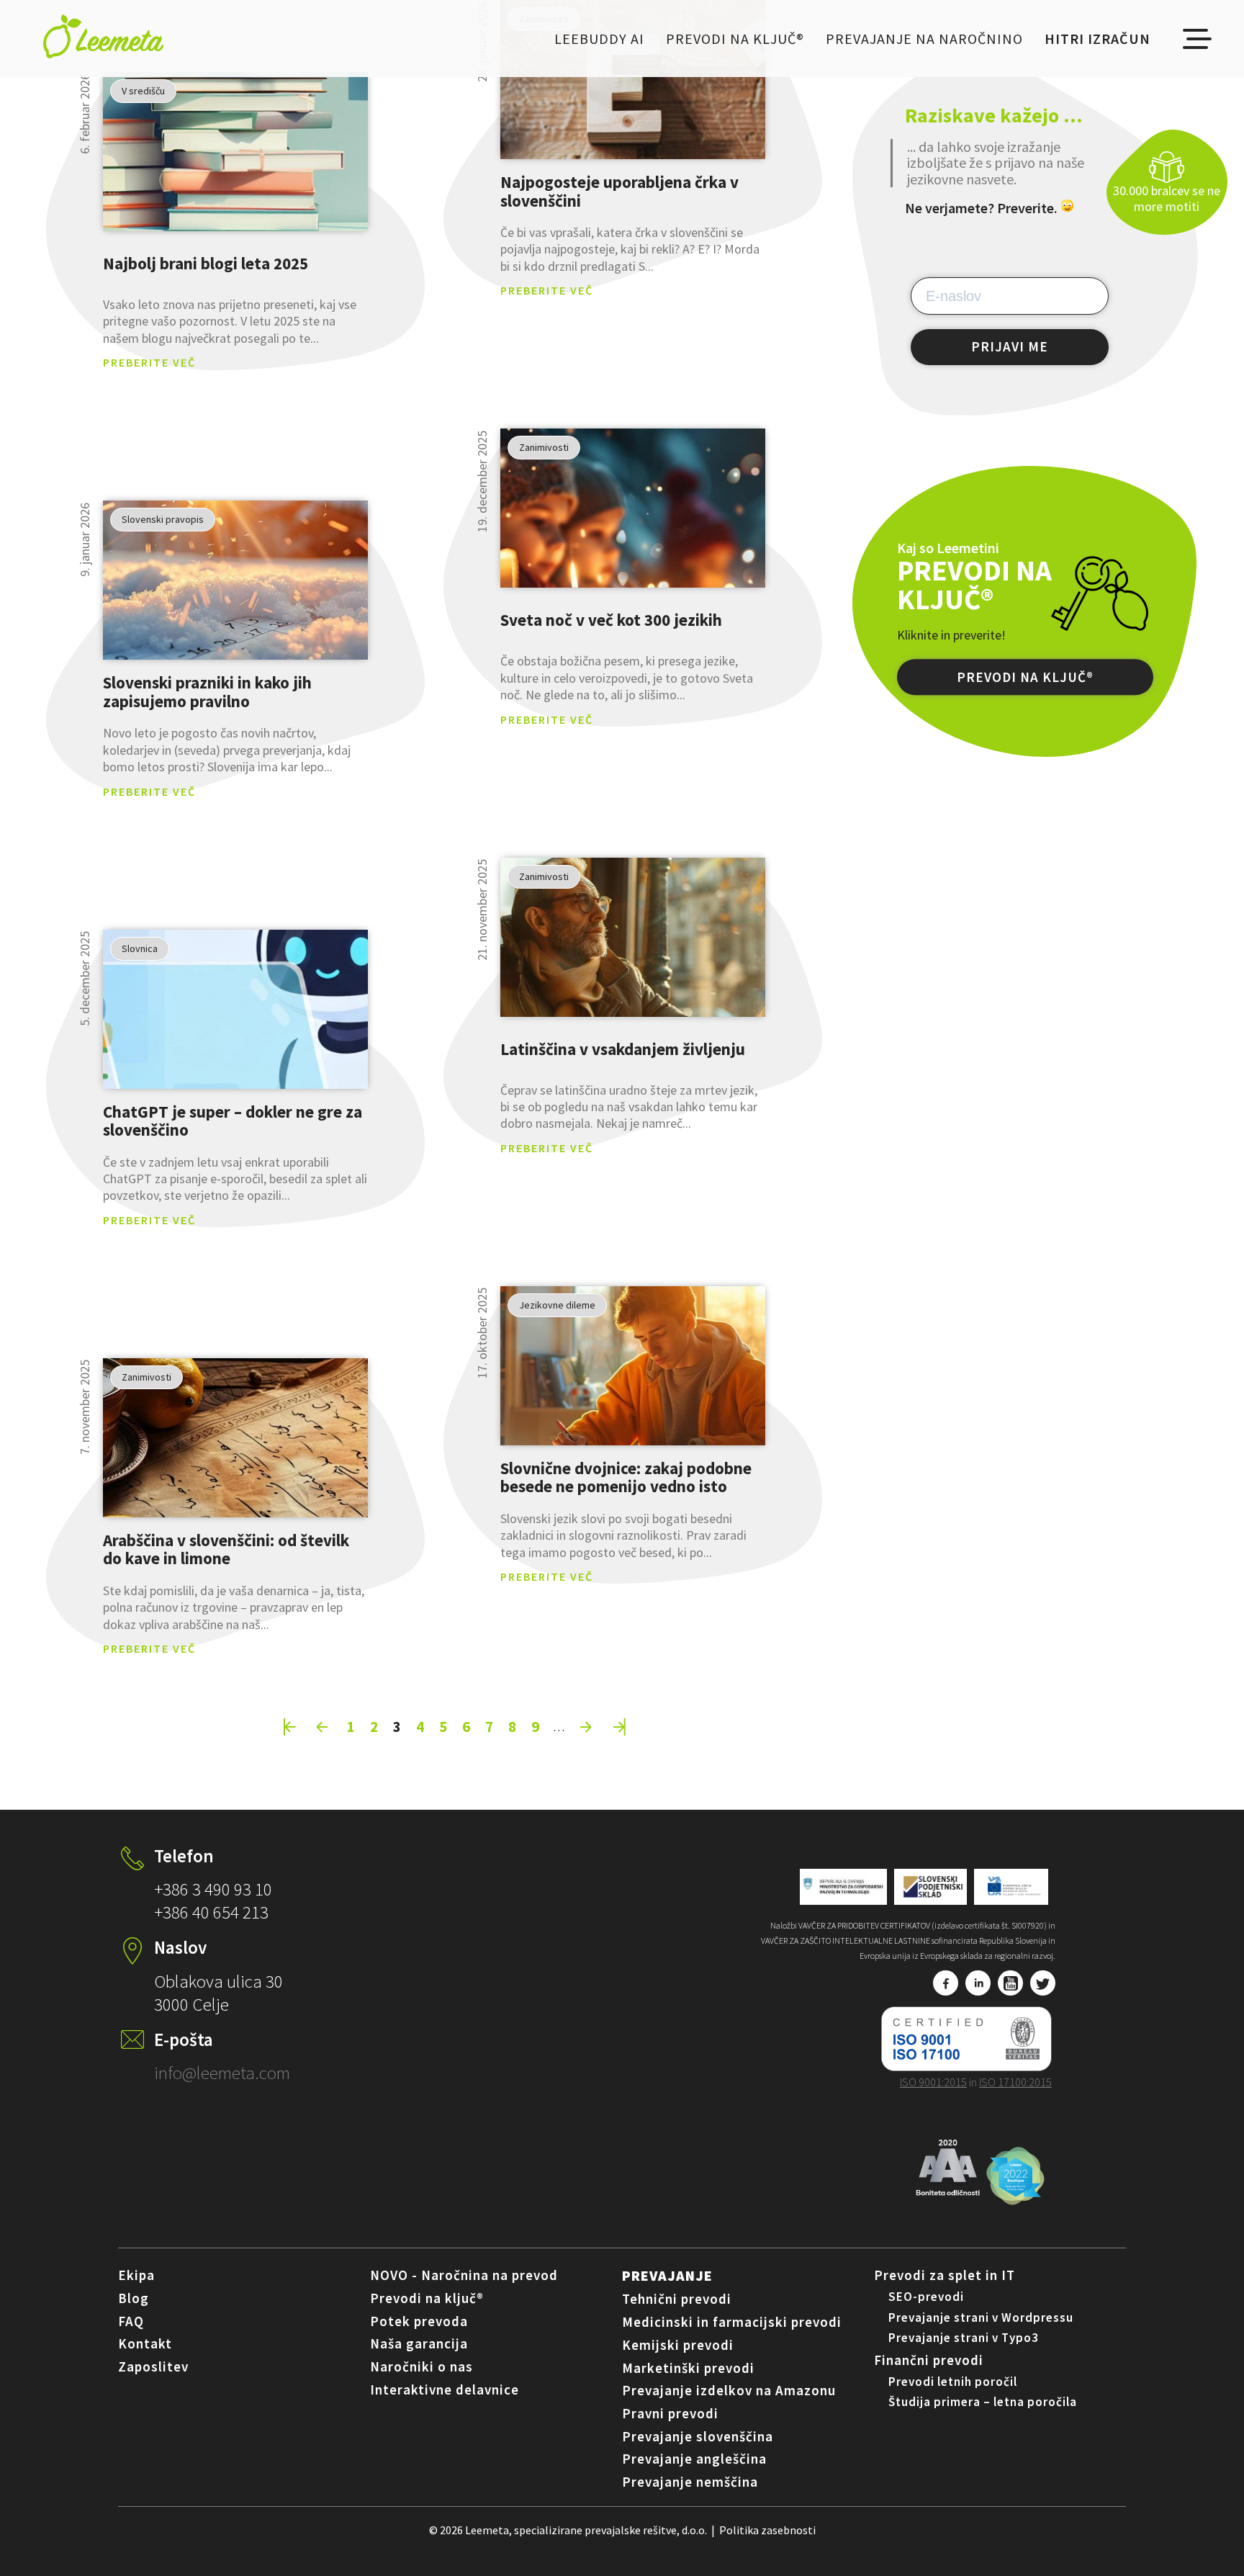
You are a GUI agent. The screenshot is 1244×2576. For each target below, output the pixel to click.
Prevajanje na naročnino (924, 39)
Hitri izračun (1097, 39)
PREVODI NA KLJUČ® (1025, 678)
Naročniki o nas (422, 2366)
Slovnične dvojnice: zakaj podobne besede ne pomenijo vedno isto (626, 1477)
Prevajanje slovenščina (698, 2436)
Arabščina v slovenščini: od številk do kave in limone (226, 1549)
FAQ (131, 2321)
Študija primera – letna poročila (983, 2402)
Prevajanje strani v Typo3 (964, 2338)
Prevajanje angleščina (694, 2459)
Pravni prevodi (670, 2413)
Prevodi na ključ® (735, 39)
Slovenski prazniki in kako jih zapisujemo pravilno (207, 692)
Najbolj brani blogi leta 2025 (206, 263)
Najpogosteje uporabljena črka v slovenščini (619, 191)
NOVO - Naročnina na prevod (464, 2275)
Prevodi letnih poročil (953, 2382)
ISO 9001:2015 (933, 2082)
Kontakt (145, 2343)
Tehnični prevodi (677, 2299)
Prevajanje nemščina (690, 2482)
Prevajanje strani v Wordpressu (981, 2317)
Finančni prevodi (929, 2360)
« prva (290, 1727)
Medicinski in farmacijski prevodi (732, 2322)
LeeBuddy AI (599, 39)
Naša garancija (419, 2343)
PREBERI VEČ (235, 152)
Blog (134, 2298)
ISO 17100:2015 (1015, 2082)
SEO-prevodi (926, 2297)
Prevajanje (667, 2275)
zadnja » (620, 1727)
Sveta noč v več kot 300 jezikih (611, 620)
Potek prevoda (419, 2321)
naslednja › (587, 1727)
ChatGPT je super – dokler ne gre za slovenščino (233, 1121)
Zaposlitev (153, 2366)
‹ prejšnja (323, 1727)
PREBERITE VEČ (149, 362)
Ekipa (136, 2275)
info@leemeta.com (222, 2073)
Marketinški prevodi (688, 2368)
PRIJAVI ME (1010, 346)
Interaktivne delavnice (445, 2389)
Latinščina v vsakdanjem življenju (623, 1049)
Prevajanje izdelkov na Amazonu (729, 2390)
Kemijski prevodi (678, 2345)
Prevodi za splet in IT (945, 2275)
